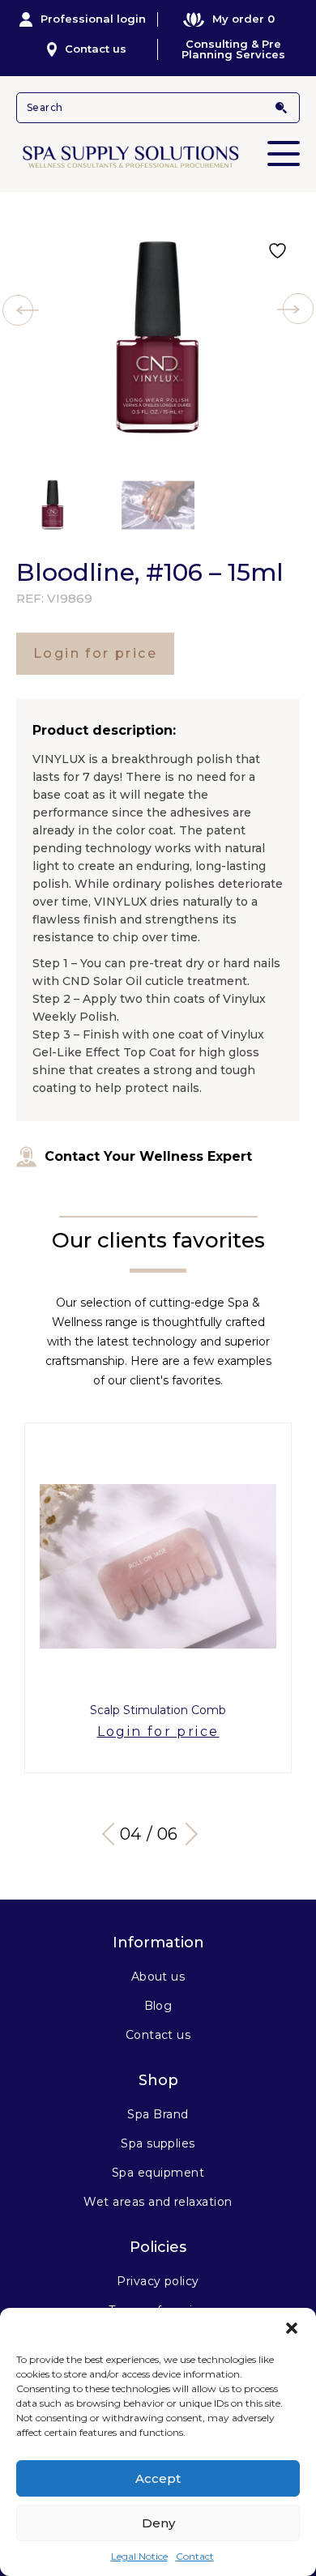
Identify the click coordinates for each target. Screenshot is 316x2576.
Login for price (95, 653)
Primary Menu (284, 154)
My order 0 (243, 19)
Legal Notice (139, 2556)
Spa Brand (158, 2114)
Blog (158, 2006)
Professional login (93, 19)
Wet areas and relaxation (158, 2202)
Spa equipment (158, 2173)
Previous (113, 1834)
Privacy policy (158, 2281)
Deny (158, 2523)
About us (158, 1977)
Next (186, 1834)
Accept (158, 2478)
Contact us (96, 49)
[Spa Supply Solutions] (158, 156)
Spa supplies (158, 2143)
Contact (195, 2556)
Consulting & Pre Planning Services (233, 49)
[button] (292, 2328)
